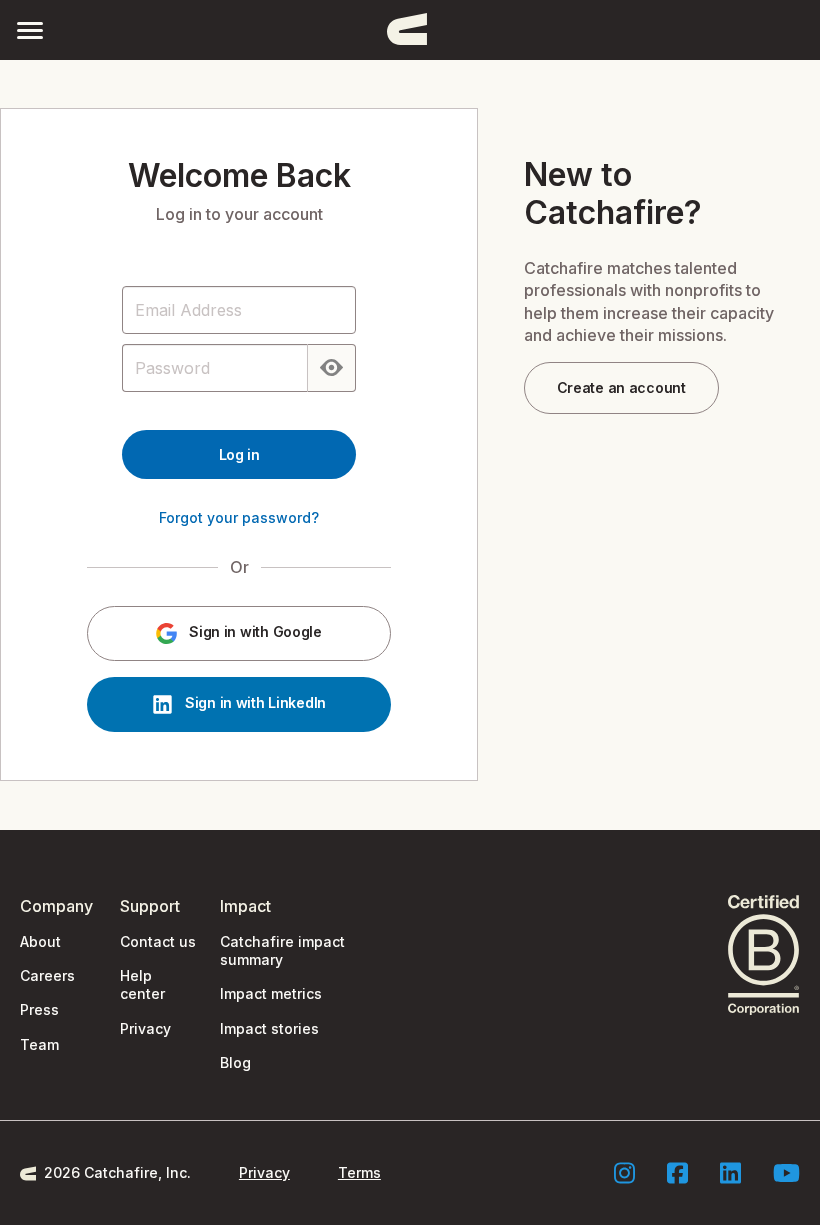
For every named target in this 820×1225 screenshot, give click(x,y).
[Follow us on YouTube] (786, 1173)
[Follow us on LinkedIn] (730, 1173)
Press (39, 1009)
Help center (142, 984)
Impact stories (269, 1028)
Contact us (158, 941)
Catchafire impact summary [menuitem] (282, 950)
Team (39, 1044)
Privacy (145, 1028)
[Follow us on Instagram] (624, 1173)
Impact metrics (271, 993)
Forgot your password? (239, 517)
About (40, 941)
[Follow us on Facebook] (677, 1173)
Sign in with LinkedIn (253, 703)
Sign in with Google (253, 632)
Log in (239, 454)
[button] (30, 29)
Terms (359, 1172)
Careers (47, 975)
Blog (235, 1062)
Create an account (621, 387)
